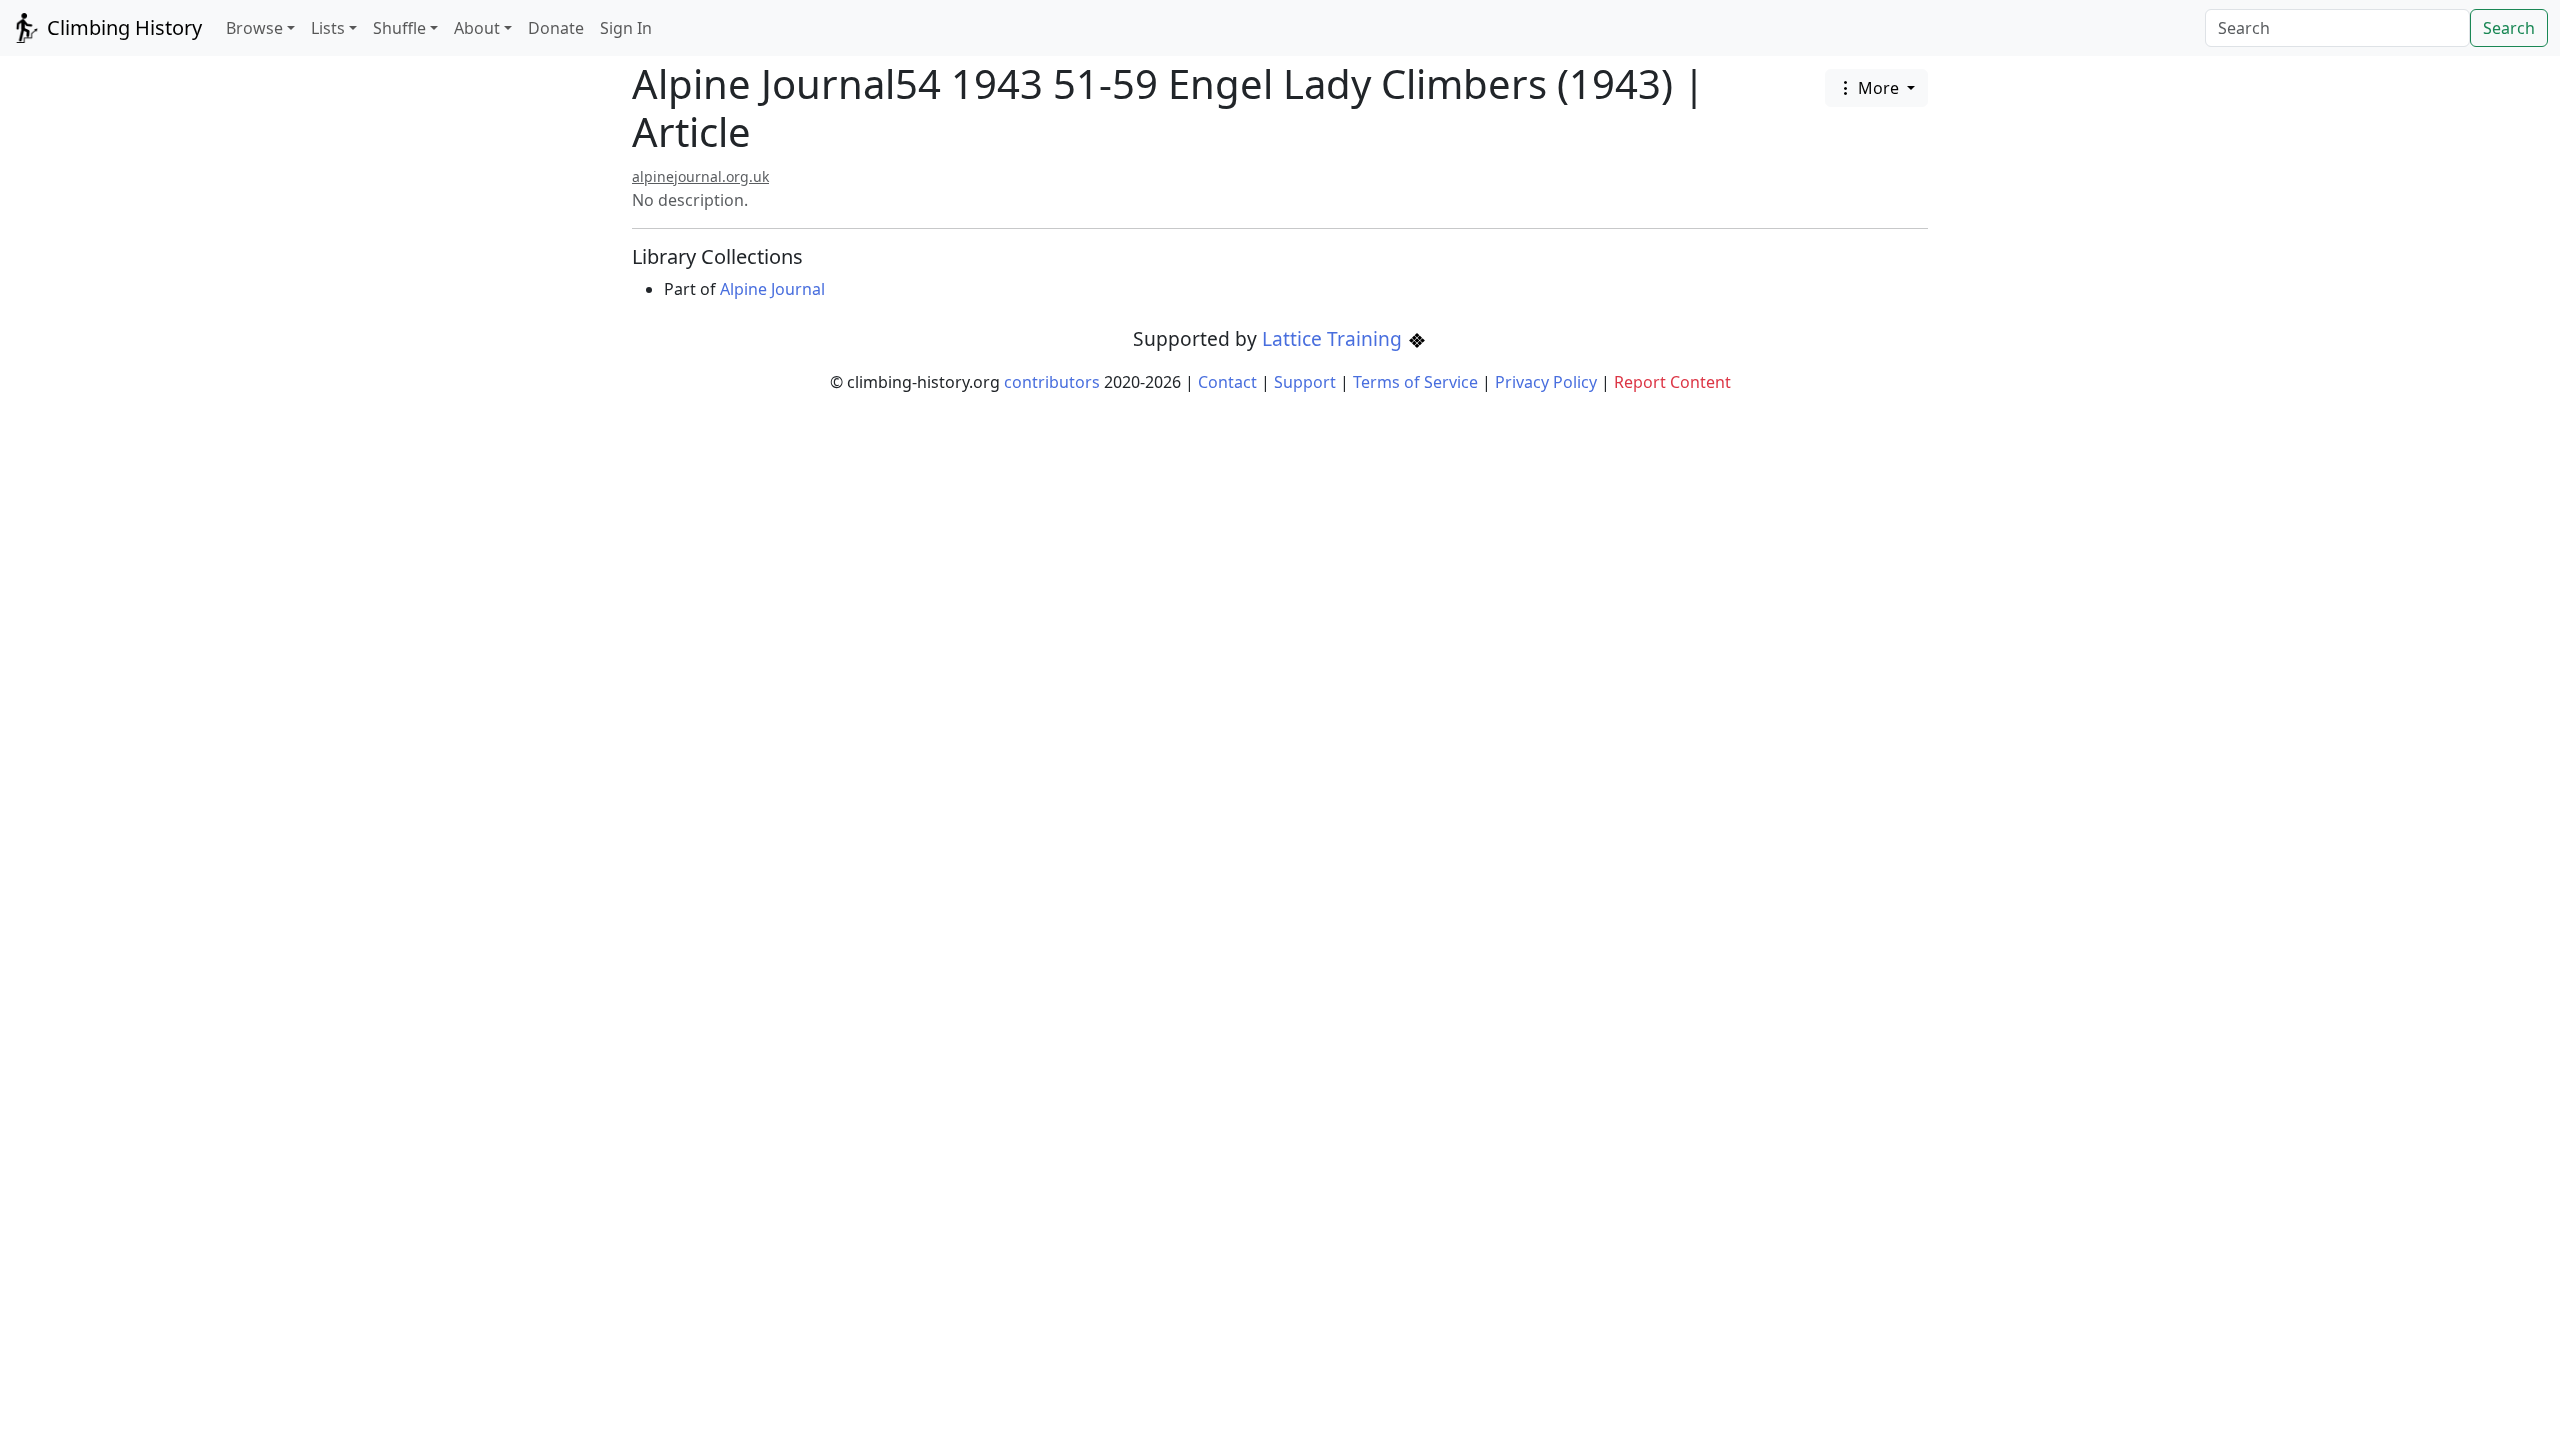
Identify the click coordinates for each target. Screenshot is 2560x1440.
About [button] (477, 28)
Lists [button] (328, 28)
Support (1305, 382)
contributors (1052, 382)
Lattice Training (1334, 338)
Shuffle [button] (399, 28)
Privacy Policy (1546, 382)
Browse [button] (254, 28)
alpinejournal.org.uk (700, 176)
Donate (556, 28)
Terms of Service (1415, 382)
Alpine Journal (772, 289)
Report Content (1672, 382)
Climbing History (122, 27)
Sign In (626, 28)
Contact (1227, 382)
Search (2509, 28)
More (1878, 88)
